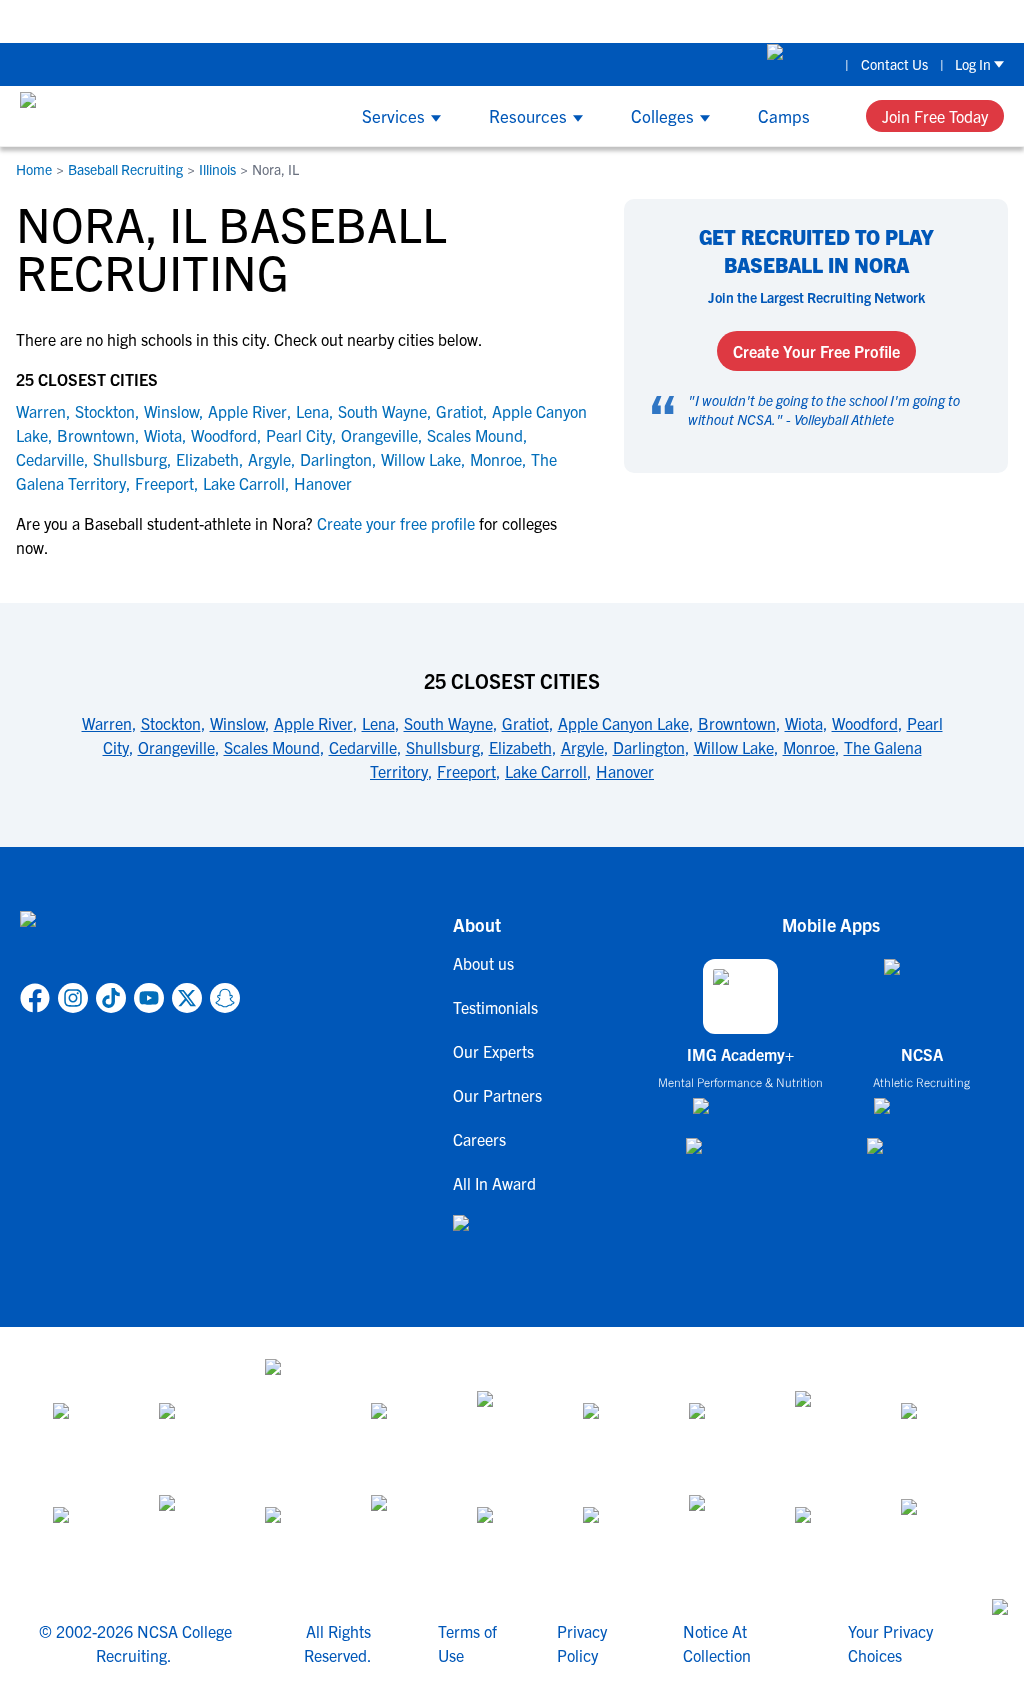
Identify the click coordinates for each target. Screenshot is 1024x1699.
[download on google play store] (741, 1155)
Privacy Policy (582, 1643)
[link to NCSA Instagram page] (73, 998)
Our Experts (493, 1051)
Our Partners (497, 1095)
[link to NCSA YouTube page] (149, 998)
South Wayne (382, 411)
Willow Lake (421, 459)
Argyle (269, 459)
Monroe (496, 459)
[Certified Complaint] (936, 1531)
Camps (784, 115)
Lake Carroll (244, 483)
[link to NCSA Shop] (800, 64)
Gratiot (459, 411)
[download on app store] (740, 1114)
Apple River (247, 411)
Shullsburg (130, 459)
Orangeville (379, 435)
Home (34, 169)
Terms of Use (467, 1643)
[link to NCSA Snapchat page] (225, 998)
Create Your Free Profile (816, 351)
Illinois (217, 169)
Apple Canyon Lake (623, 723)
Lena (312, 411)
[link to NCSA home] (130, 943)
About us (483, 963)
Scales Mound (475, 435)
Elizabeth (207, 459)
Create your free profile (396, 523)
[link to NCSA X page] (187, 998)
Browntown (96, 435)
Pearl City (299, 435)
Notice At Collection (717, 1643)
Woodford (224, 435)
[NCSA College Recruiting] (95, 116)
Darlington (336, 459)
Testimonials (495, 1007)
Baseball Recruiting (125, 169)
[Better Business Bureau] (724, 1531)
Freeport (164, 483)
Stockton (105, 411)
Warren (41, 411)
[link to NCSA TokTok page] (111, 998)
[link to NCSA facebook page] (35, 998)
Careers (479, 1139)
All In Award (494, 1183)
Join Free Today (935, 116)
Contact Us (894, 64)
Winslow (171, 411)
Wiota (163, 435)
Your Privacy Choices (890, 1643)
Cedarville (50, 459)
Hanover (323, 483)
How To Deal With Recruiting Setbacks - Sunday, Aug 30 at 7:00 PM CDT (437, 20)
